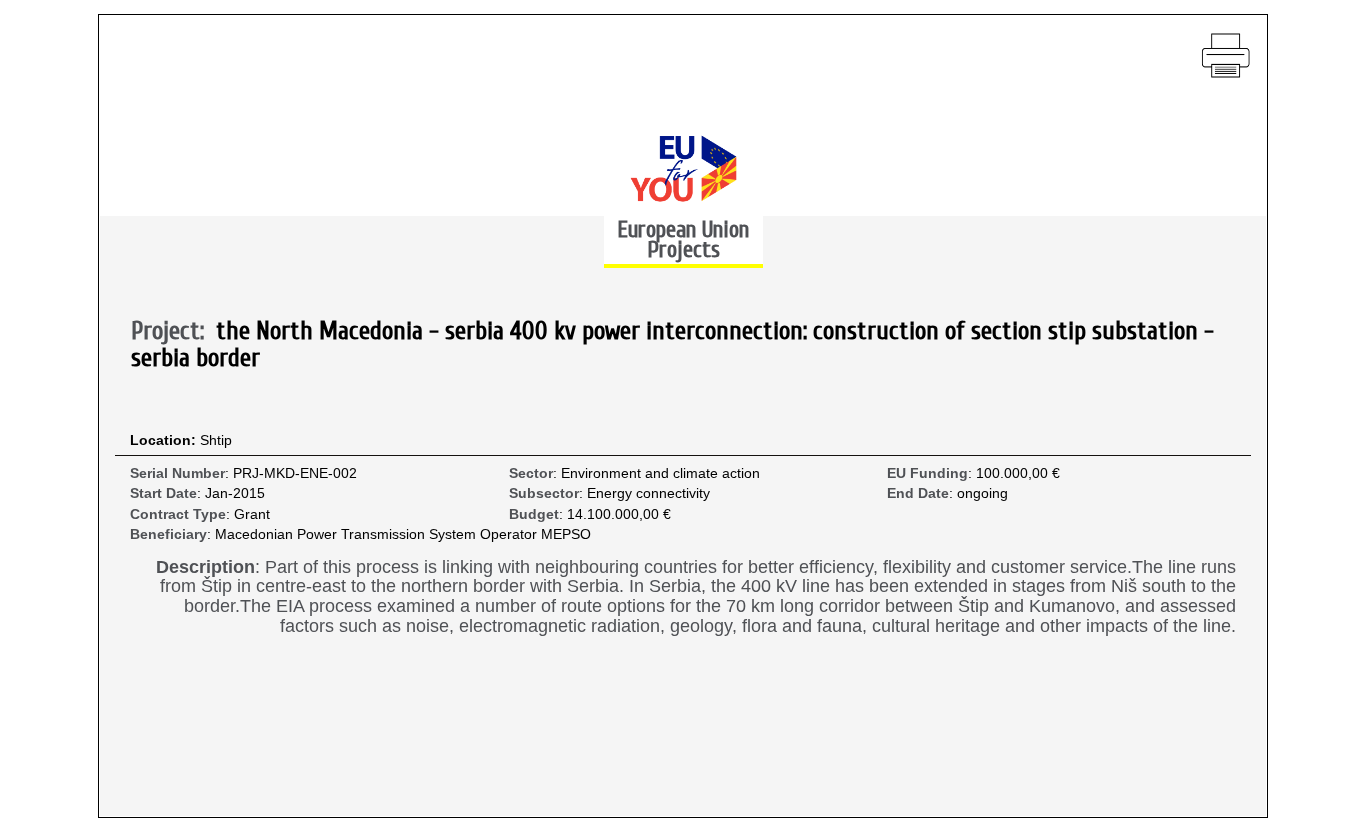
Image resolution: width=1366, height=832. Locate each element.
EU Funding (927, 473)
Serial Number (177, 473)
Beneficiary (168, 534)
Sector (531, 473)
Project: (173, 332)
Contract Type (178, 514)
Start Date (163, 493)
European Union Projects (683, 239)
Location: (165, 440)
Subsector (544, 493)
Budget (534, 514)
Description (205, 567)
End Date (918, 493)
